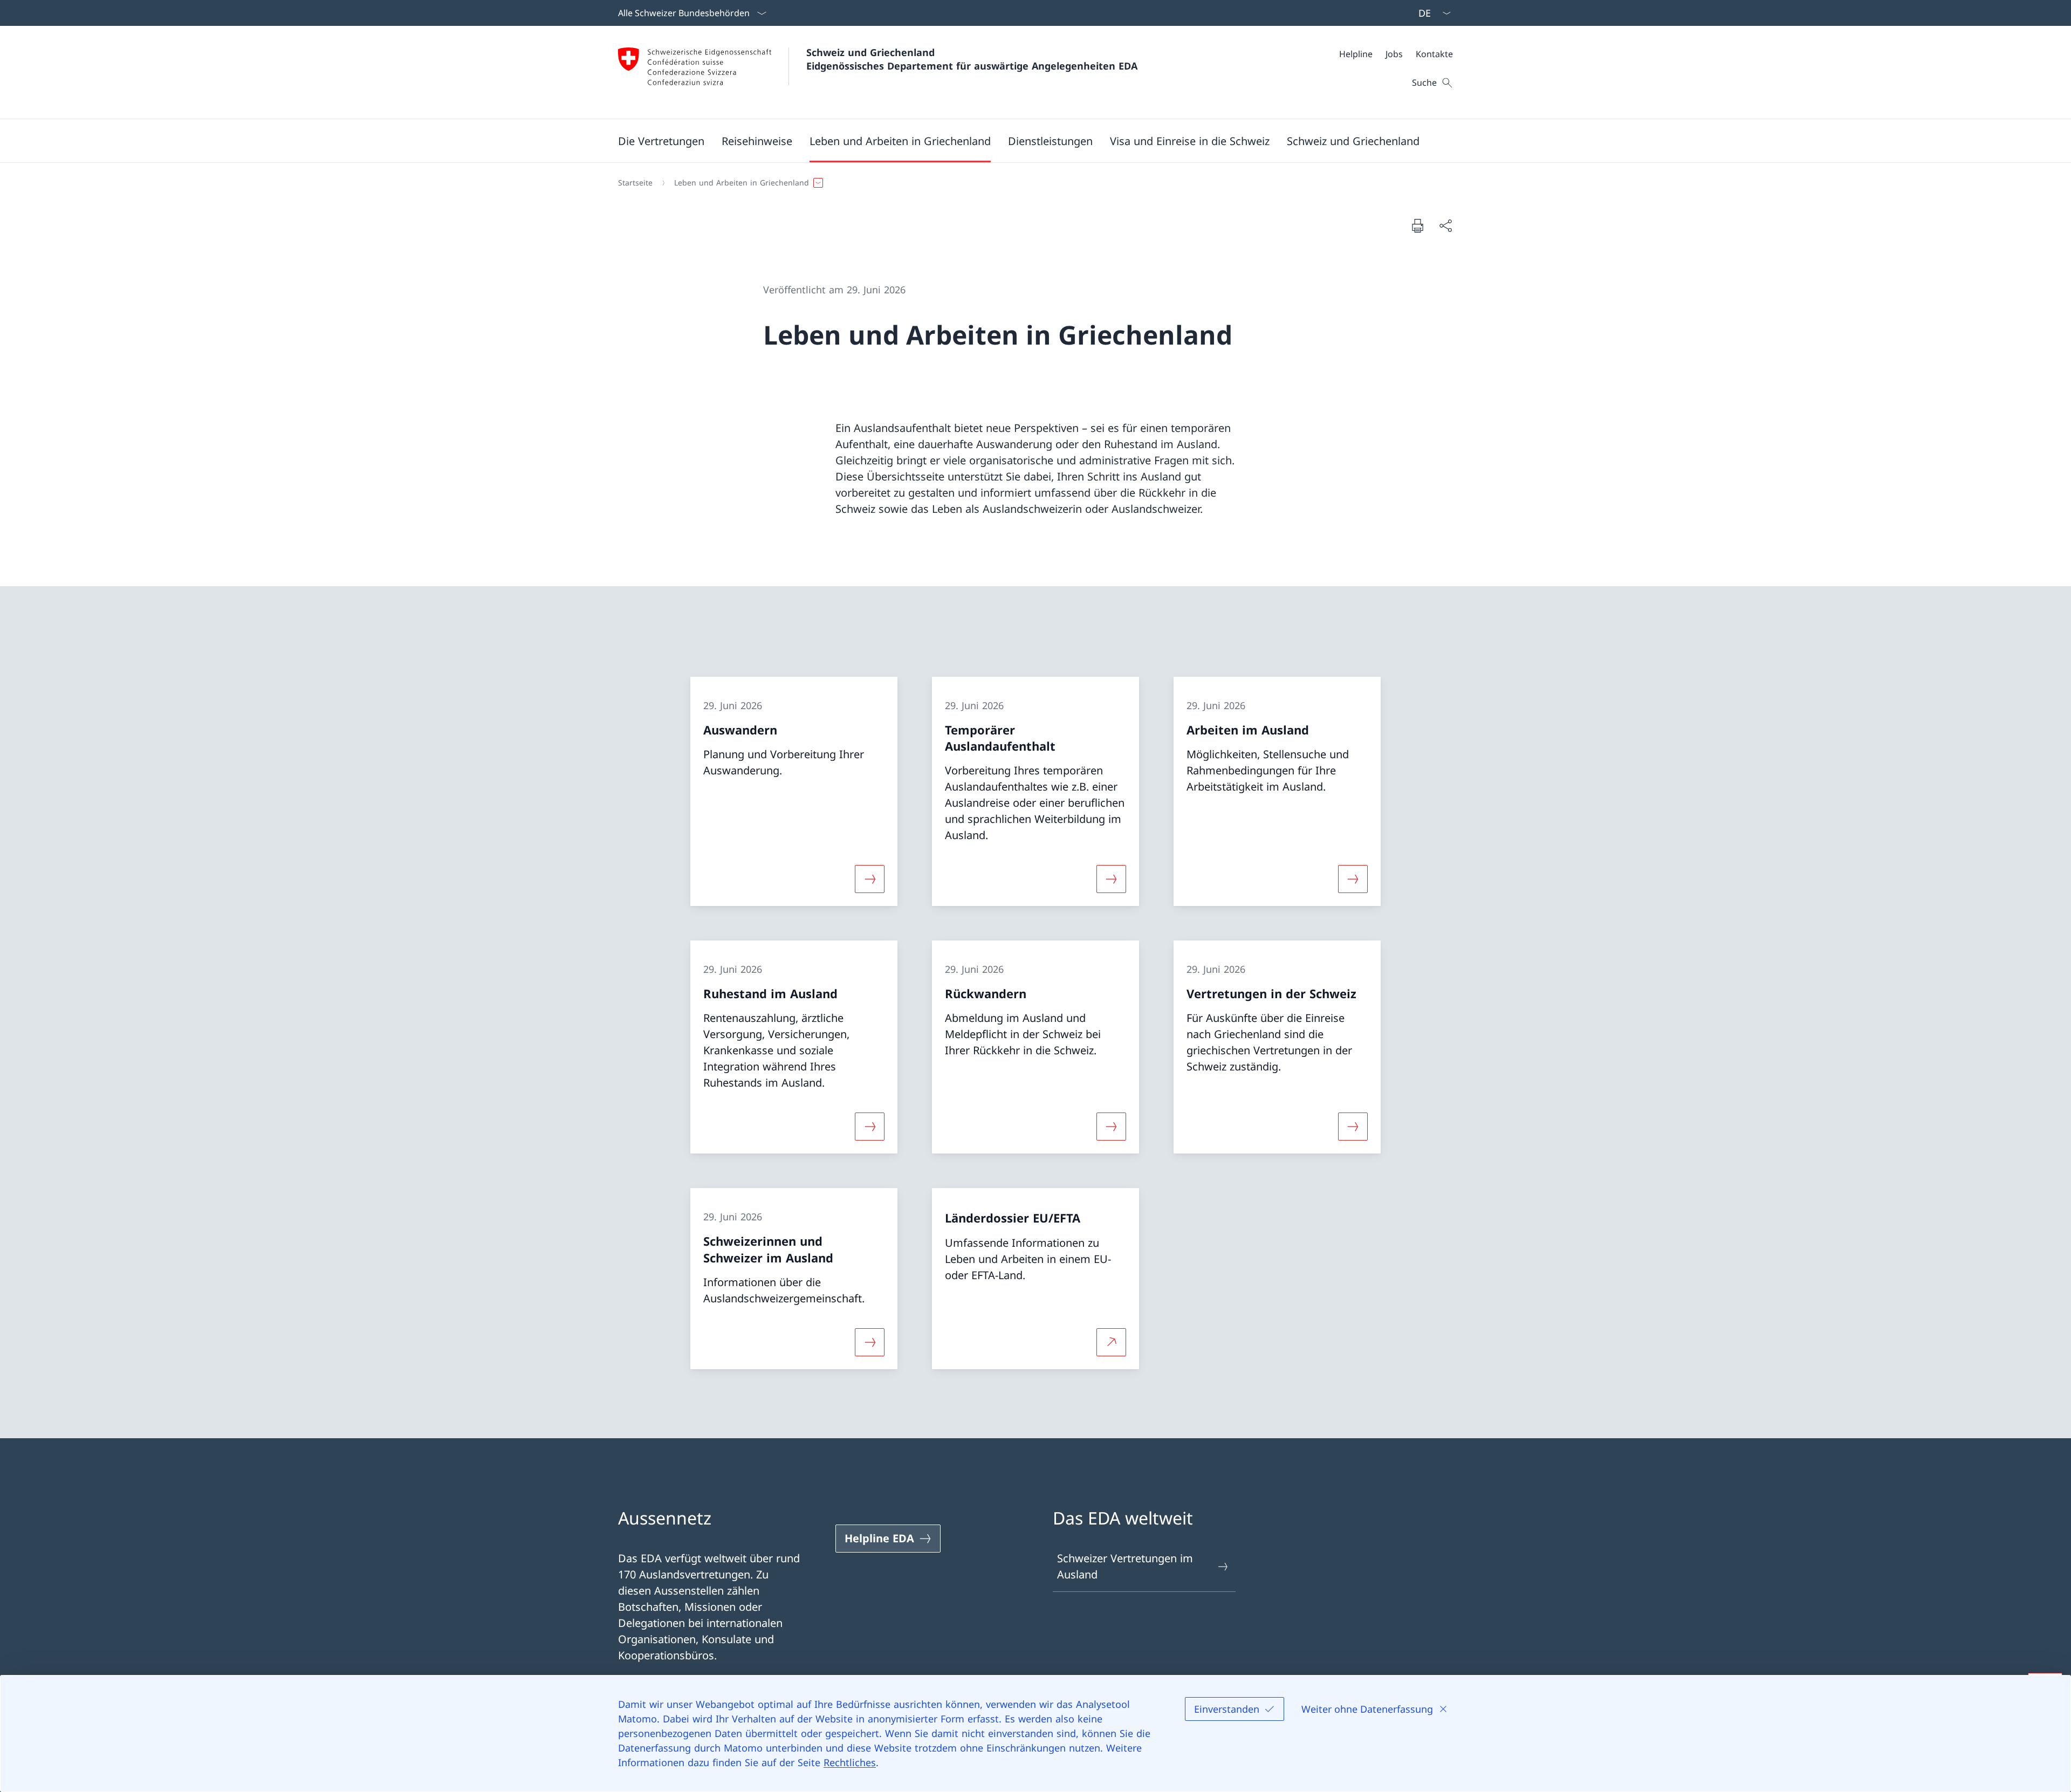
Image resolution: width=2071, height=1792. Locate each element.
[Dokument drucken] (1417, 225)
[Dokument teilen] (1445, 225)
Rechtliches (850, 1762)
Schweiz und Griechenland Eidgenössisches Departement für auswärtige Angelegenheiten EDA (972, 59)
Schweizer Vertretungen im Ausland (1125, 1566)
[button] (661, 141)
